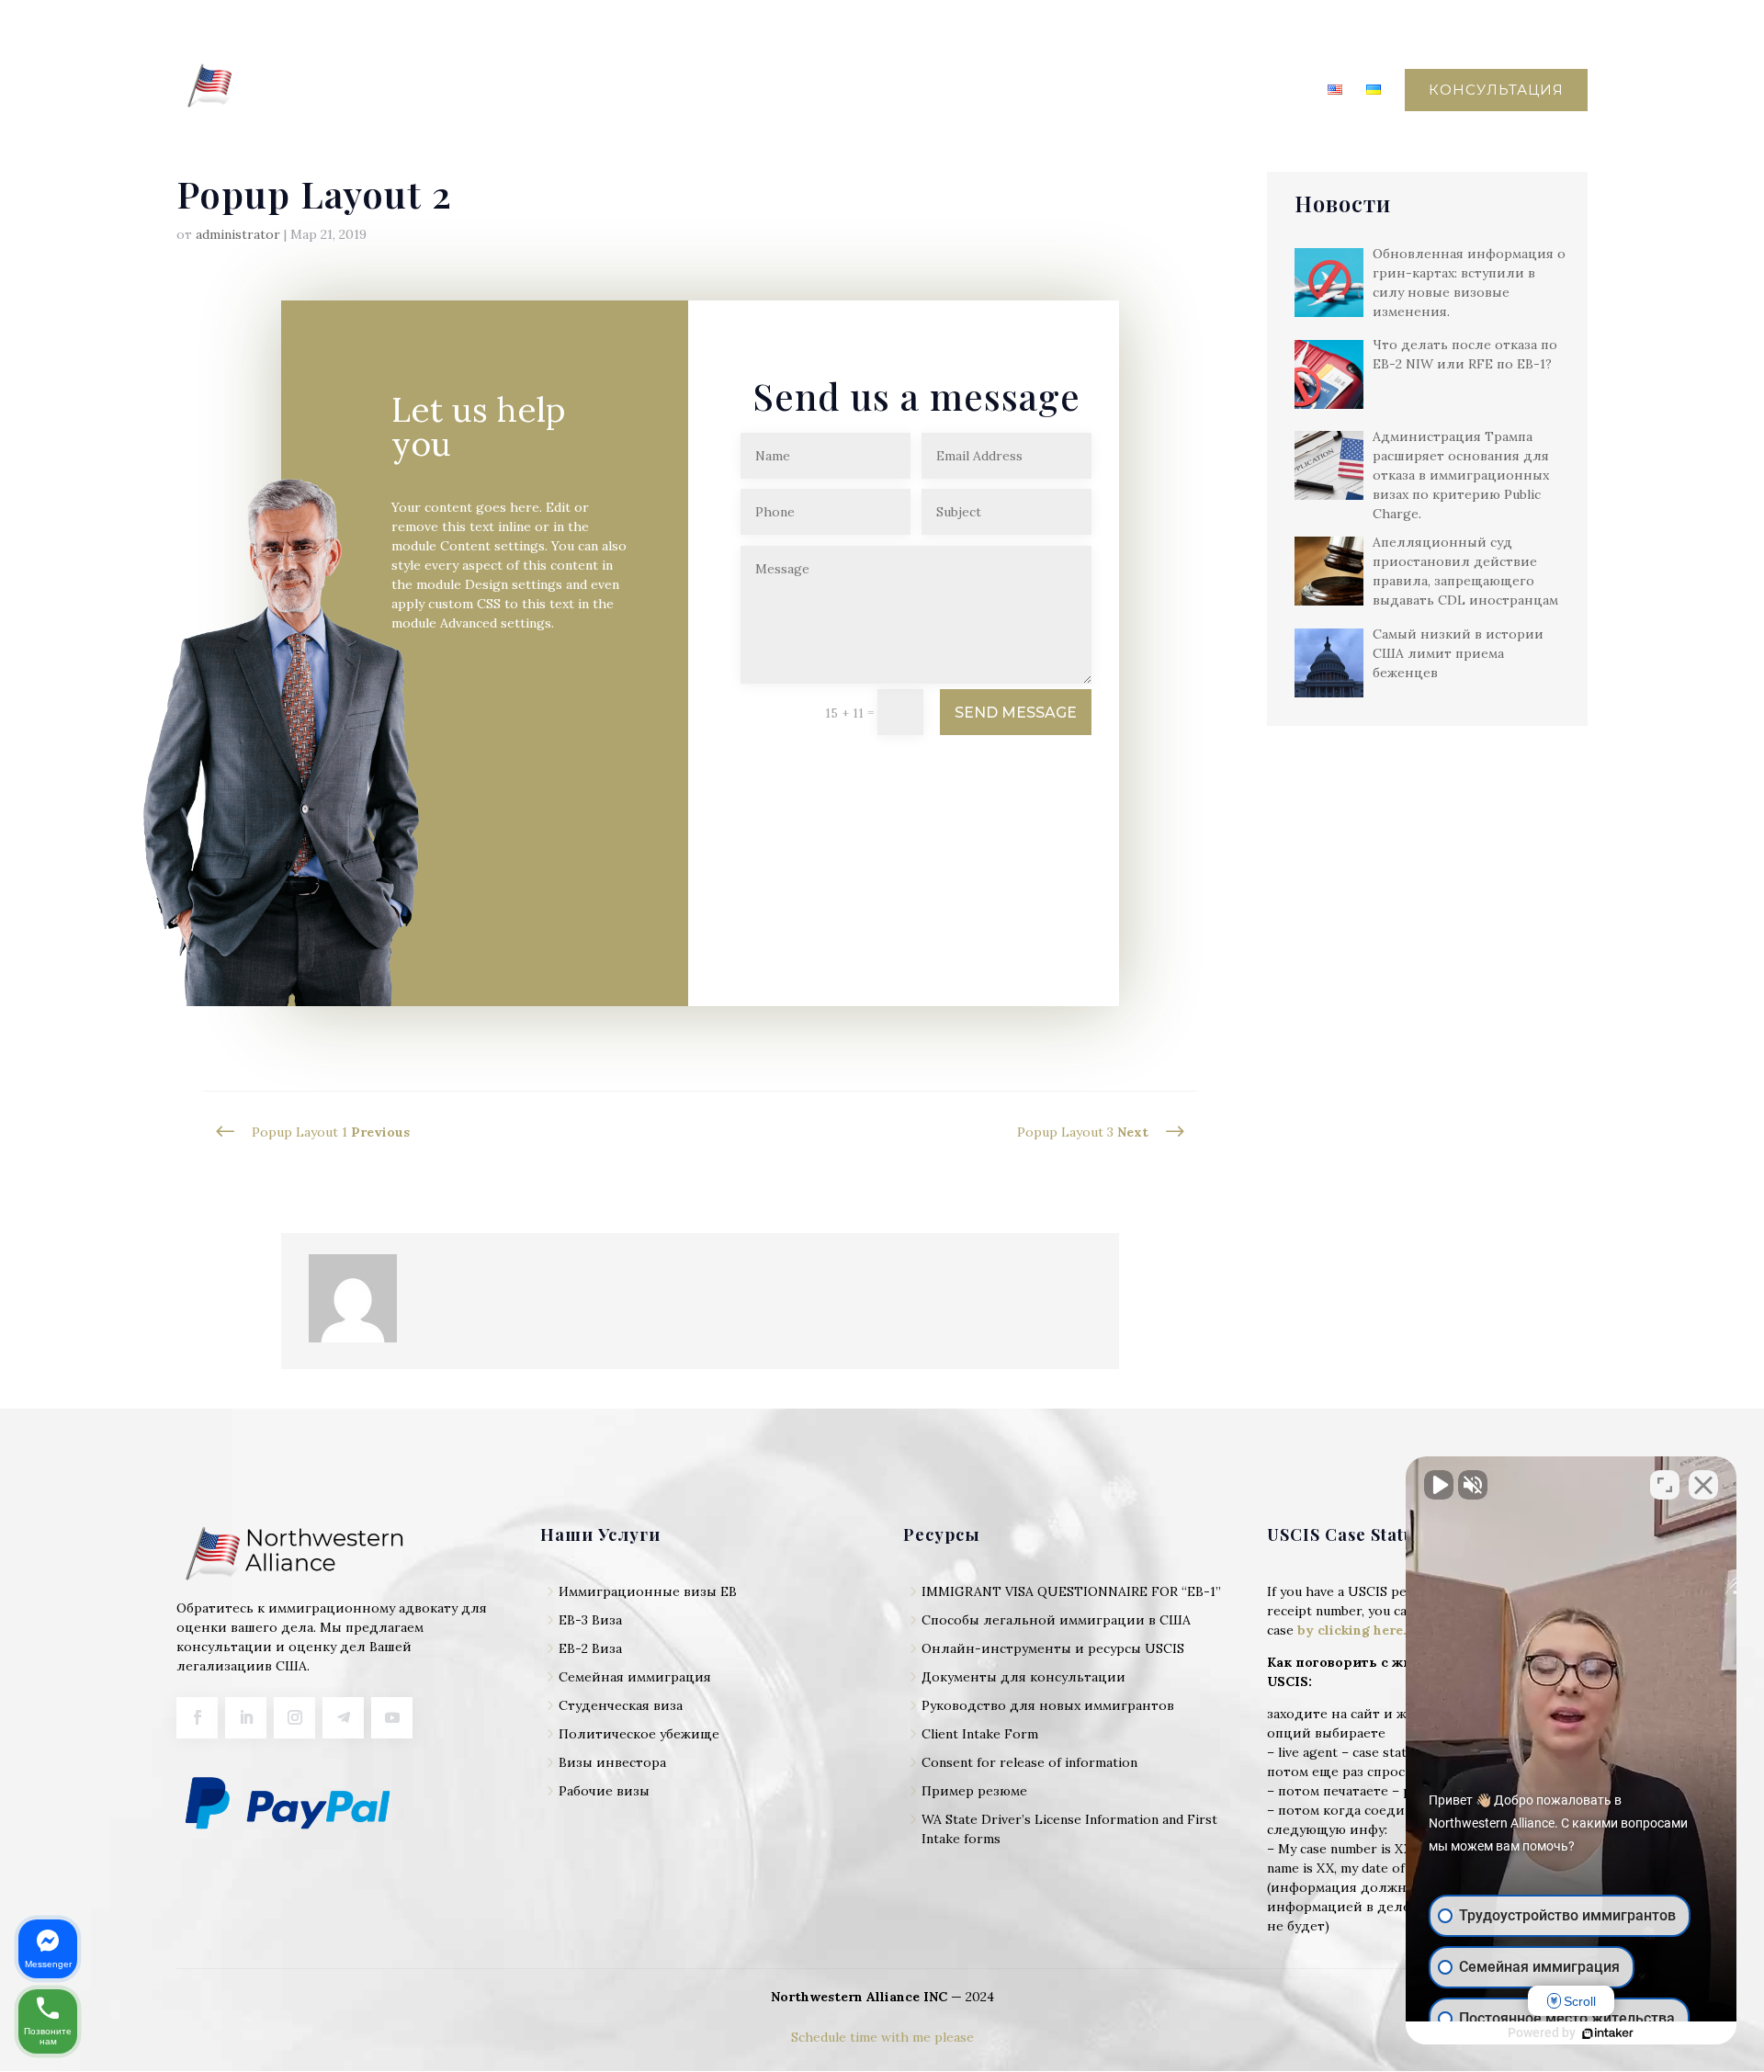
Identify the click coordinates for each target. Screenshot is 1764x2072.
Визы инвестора (612, 1762)
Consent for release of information (1029, 1762)
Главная (666, 91)
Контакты (1264, 91)
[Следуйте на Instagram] (294, 1718)
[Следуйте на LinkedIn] (246, 1718)
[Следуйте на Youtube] (392, 1718)
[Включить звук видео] (1439, 1485)
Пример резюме (974, 1791)
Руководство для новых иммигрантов (1048, 1705)
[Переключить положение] (1665, 1485)
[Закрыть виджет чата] (1703, 1485)
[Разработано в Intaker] (1608, 2033)
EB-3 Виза (590, 1620)
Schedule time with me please (882, 2037)
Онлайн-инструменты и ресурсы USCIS (1053, 1648)
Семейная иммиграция (635, 1677)
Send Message (1016, 713)
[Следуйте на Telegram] (343, 1718)
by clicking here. (1352, 1630)
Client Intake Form (980, 1734)
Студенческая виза (621, 1705)
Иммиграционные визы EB (648, 1591)
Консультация (1496, 90)
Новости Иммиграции (1110, 91)
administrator (238, 234)
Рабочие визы (604, 1791)
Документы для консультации (1023, 1677)
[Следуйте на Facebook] (197, 1718)
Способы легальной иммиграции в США (1056, 1620)
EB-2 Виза (590, 1648)
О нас (745, 91)
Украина (943, 91)
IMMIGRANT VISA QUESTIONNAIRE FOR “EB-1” (1071, 1591)
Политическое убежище (639, 1734)
